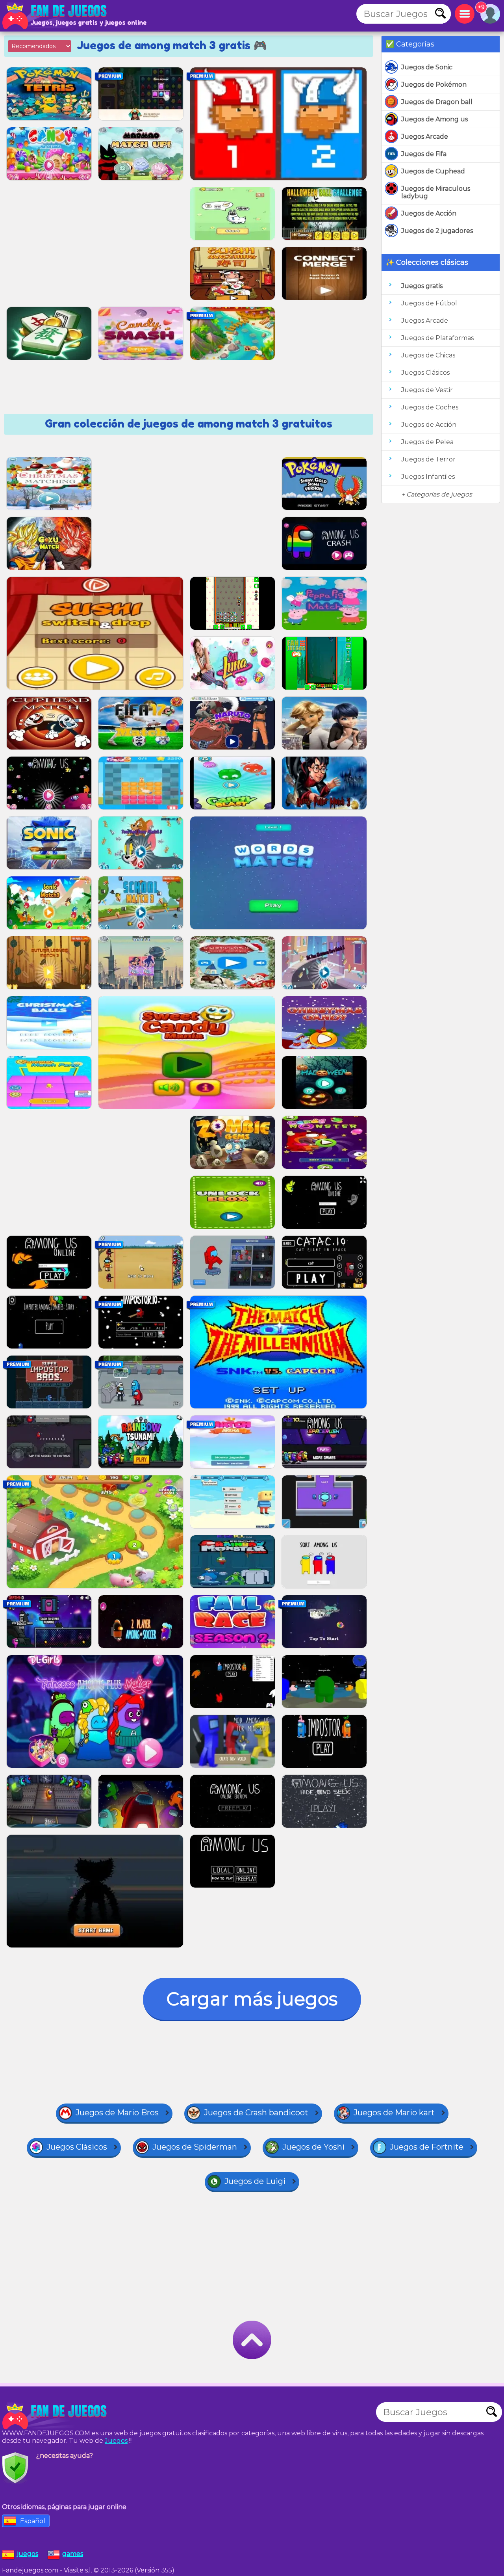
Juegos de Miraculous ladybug (436, 192)
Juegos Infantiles (428, 477)
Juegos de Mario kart (394, 2113)
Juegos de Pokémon (434, 85)
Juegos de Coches (430, 407)
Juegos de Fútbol (429, 303)
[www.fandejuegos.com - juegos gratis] (55, 2416)
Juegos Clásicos (425, 373)
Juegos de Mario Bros (117, 2113)
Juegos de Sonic (427, 67)
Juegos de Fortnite (427, 2147)
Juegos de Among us (435, 119)
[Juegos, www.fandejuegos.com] (55, 16)
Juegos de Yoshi (313, 2147)
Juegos (116, 2441)
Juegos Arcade (425, 137)
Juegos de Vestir (427, 390)
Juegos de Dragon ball (437, 102)
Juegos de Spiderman (195, 2147)
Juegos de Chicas (428, 355)
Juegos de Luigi (255, 2181)
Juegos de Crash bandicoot (256, 2113)
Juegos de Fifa (424, 154)
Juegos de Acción (429, 213)
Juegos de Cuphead (433, 171)
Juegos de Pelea (427, 442)
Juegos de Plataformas (437, 338)
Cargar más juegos (252, 1999)
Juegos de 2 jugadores (437, 231)
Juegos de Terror (428, 459)
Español (33, 2521)
